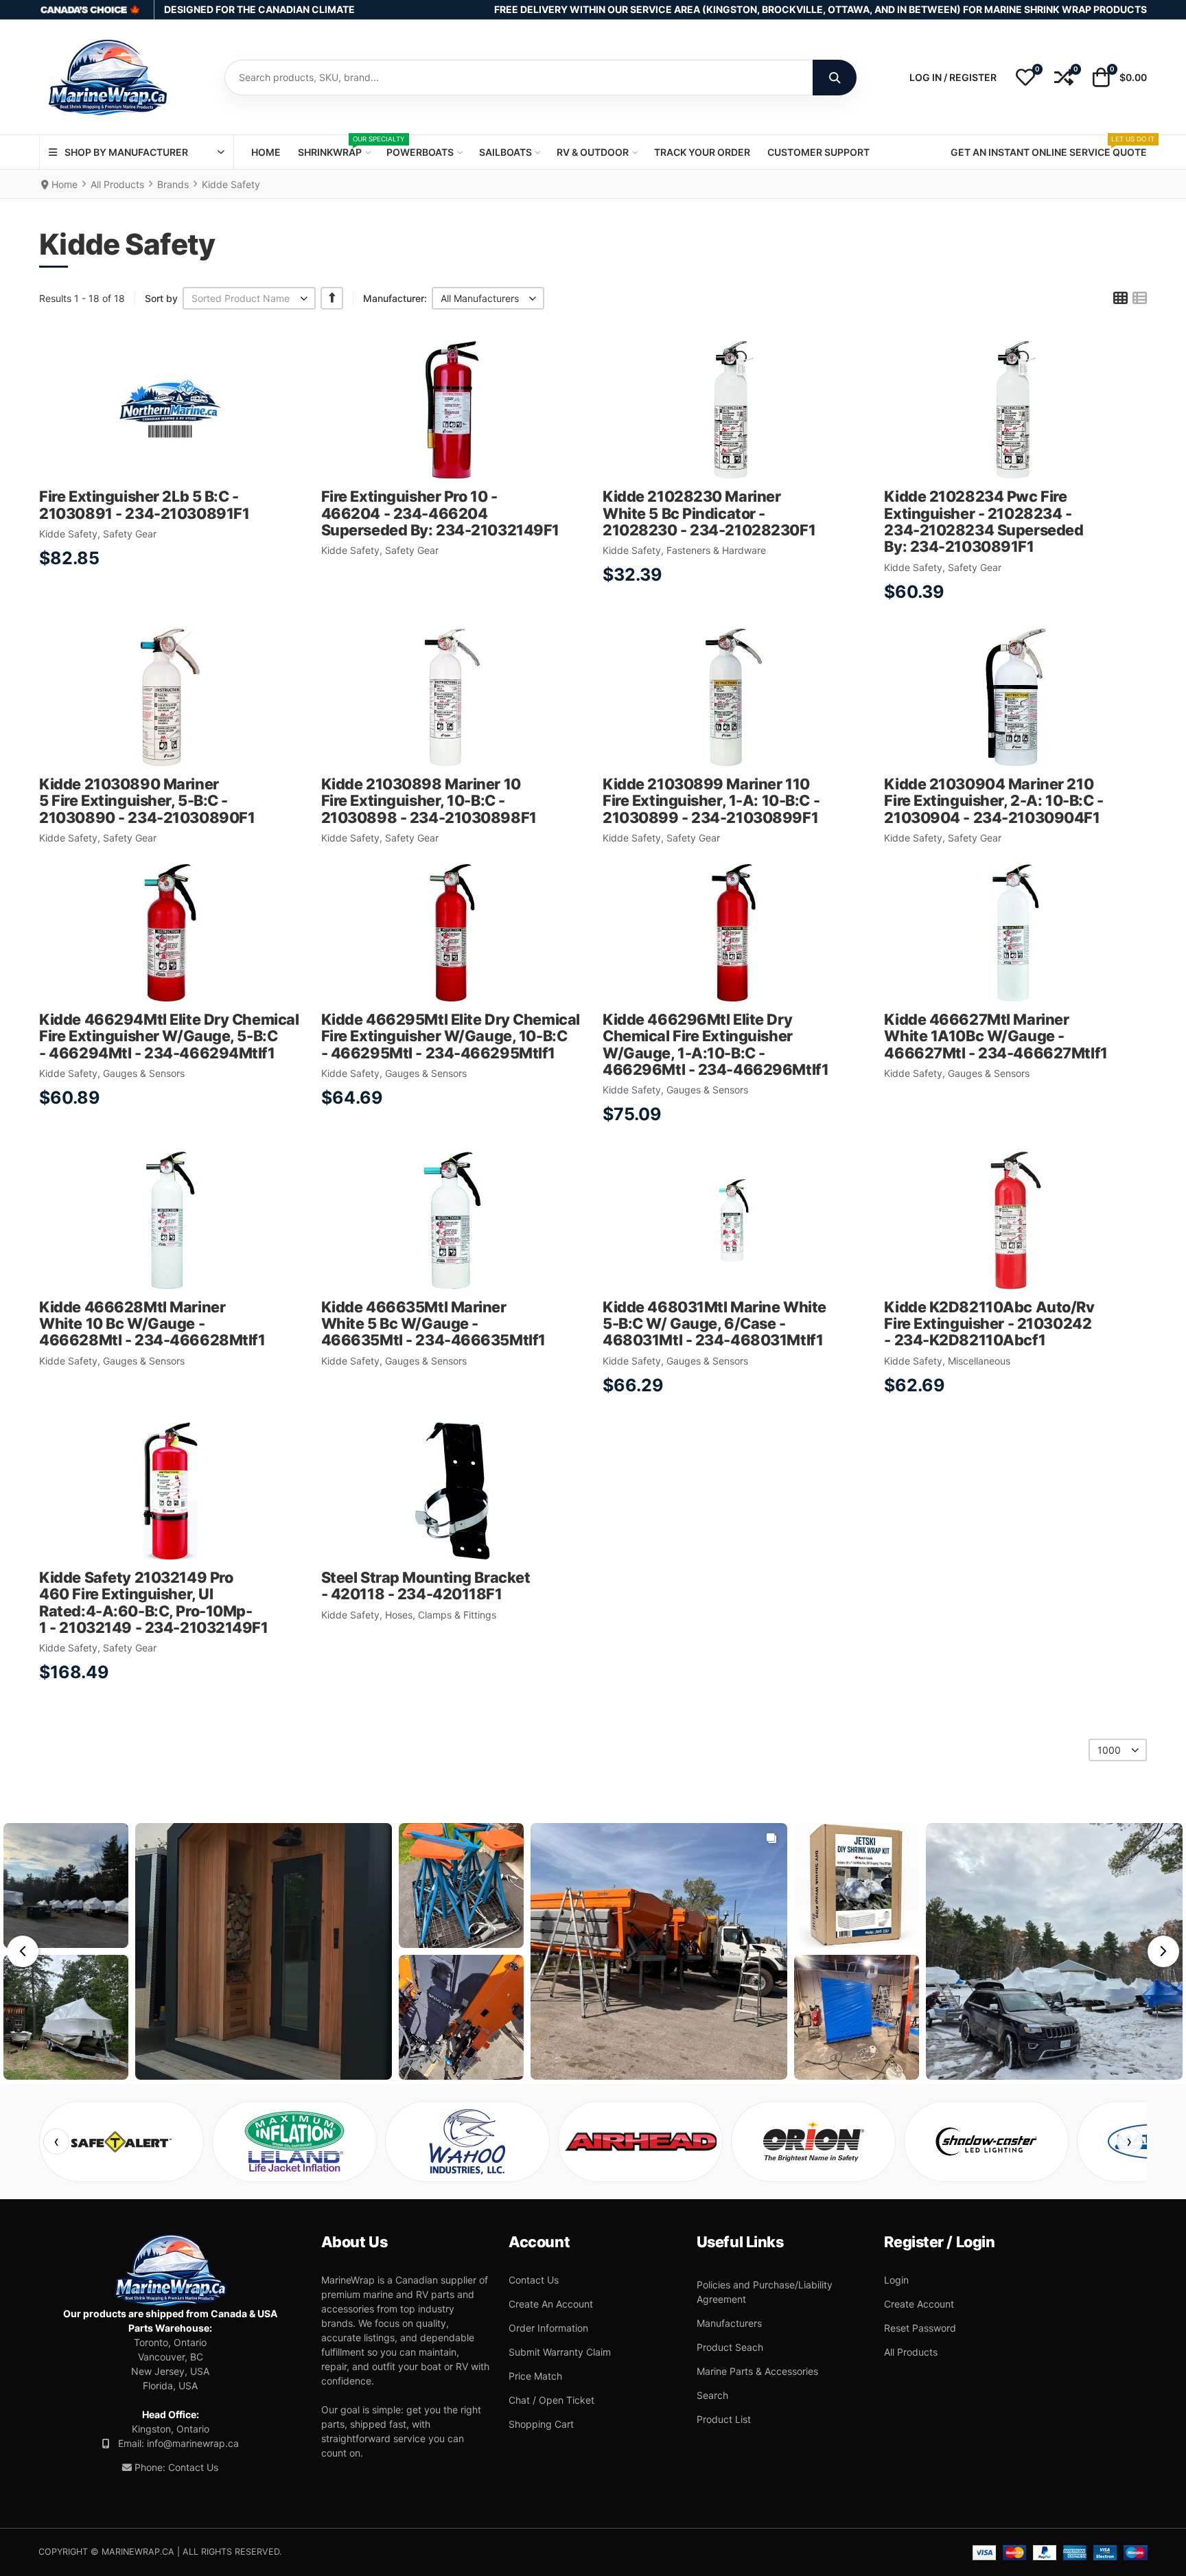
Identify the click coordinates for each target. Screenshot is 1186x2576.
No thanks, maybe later (593, 1362)
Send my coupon (593, 1327)
